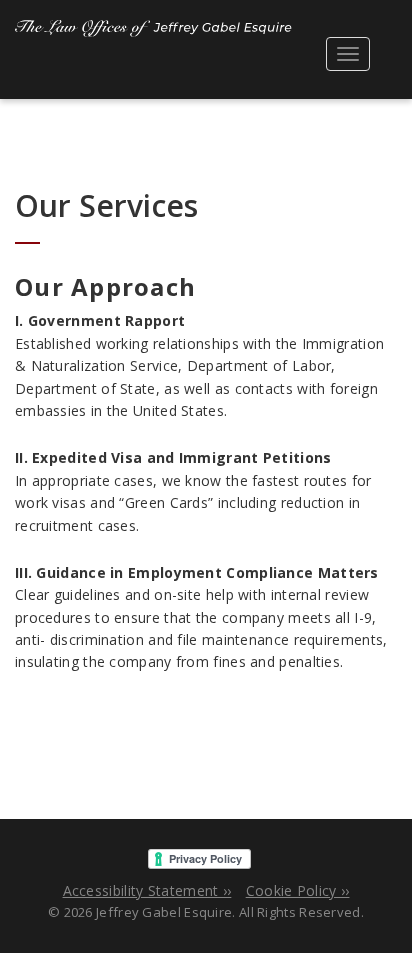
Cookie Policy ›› (298, 890)
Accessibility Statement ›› (147, 890)
